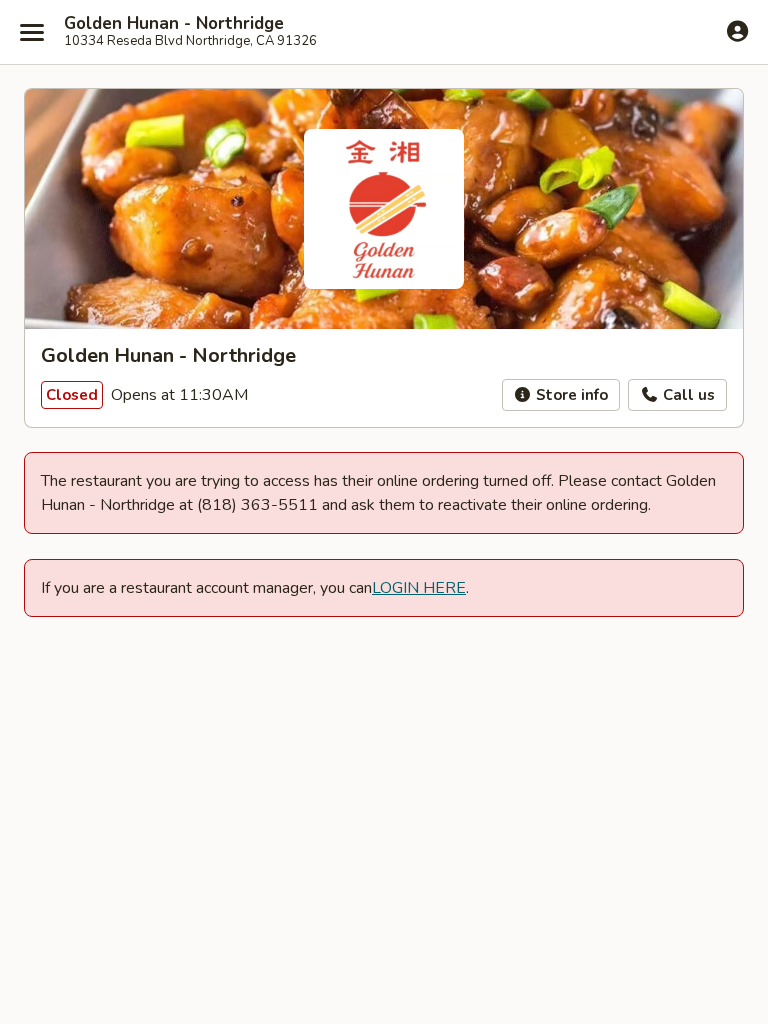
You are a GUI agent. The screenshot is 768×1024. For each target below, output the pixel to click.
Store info (570, 395)
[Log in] (737, 31)
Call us (687, 395)
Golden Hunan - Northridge (174, 24)
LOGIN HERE (419, 588)
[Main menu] (32, 32)
